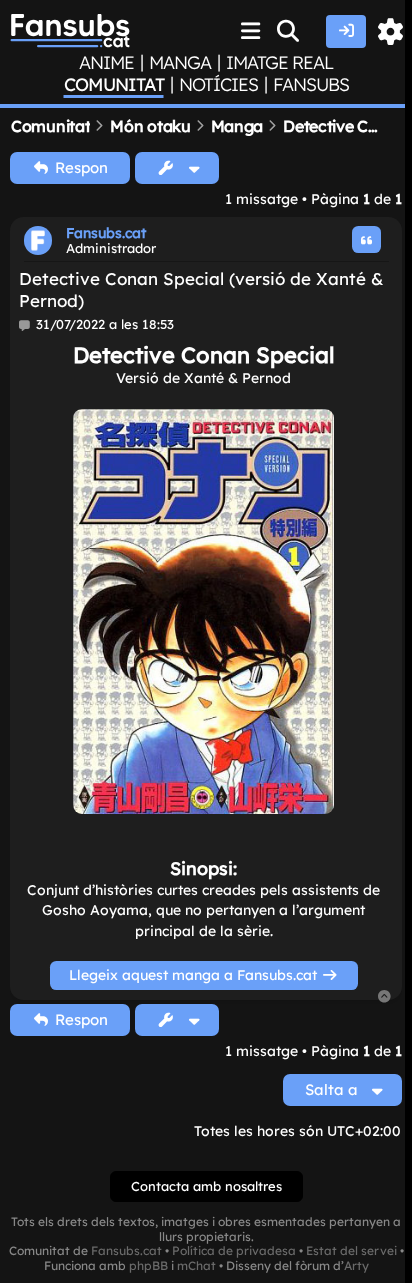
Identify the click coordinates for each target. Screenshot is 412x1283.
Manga (180, 63)
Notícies (218, 85)
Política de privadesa (234, 1251)
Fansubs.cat (106, 233)
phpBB (148, 1266)
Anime (106, 63)
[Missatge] (25, 325)
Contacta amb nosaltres (206, 1186)
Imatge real (279, 63)
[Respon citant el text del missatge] (367, 239)
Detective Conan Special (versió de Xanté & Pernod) (201, 289)
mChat (196, 1266)
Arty (356, 1266)
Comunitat (114, 85)
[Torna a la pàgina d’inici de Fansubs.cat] (70, 31)
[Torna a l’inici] (385, 997)
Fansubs (311, 85)
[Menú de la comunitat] (251, 31)
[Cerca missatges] (289, 31)
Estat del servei (351, 1251)
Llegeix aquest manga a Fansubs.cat (195, 974)
